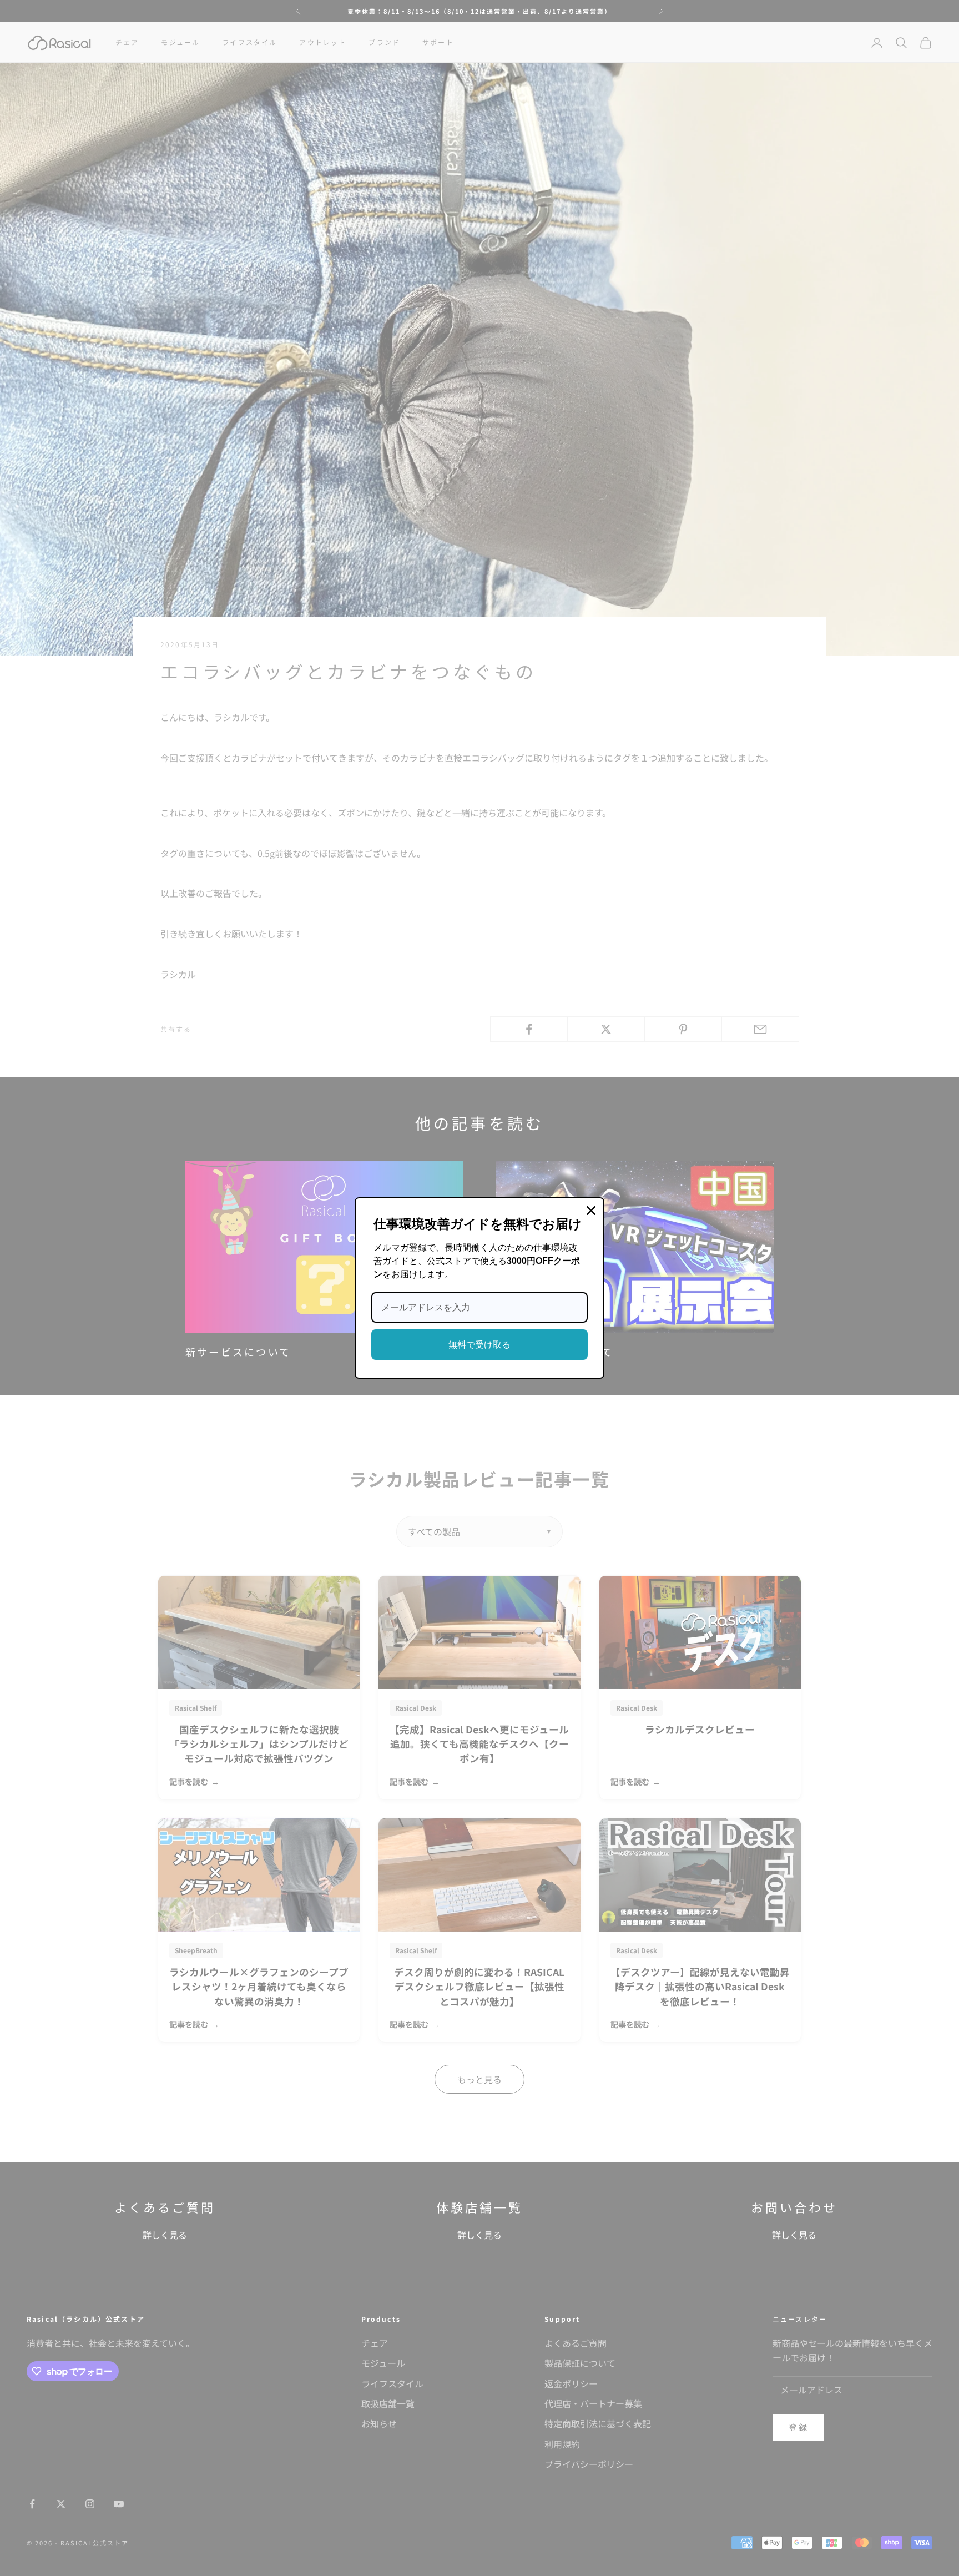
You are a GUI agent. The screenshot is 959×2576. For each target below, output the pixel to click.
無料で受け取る (479, 1345)
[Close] (591, 1211)
